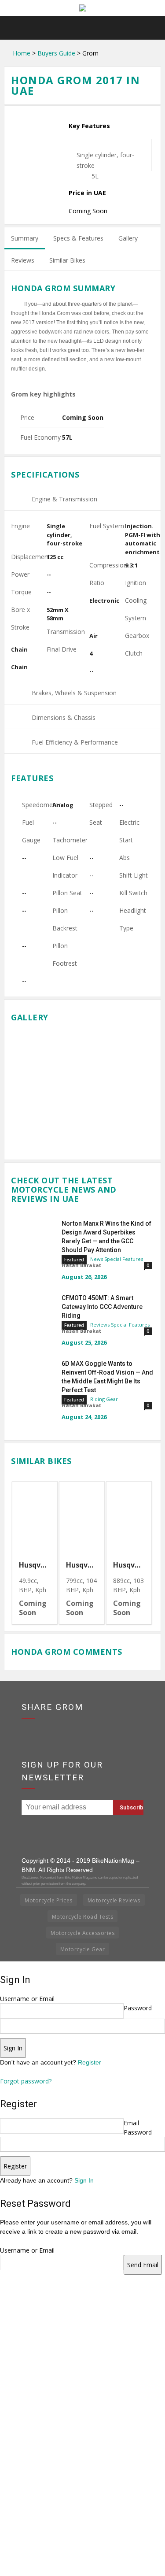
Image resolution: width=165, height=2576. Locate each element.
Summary (25, 238)
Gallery (128, 238)
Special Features (124, 1259)
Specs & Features (78, 238)
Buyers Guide (56, 53)
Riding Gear (104, 1399)
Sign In (84, 2180)
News (97, 1259)
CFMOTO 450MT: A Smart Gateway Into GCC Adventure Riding (102, 1307)
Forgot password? (26, 2081)
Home (22, 53)
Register (90, 2062)
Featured (74, 1260)
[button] (153, 28)
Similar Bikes (67, 260)
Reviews (23, 260)
